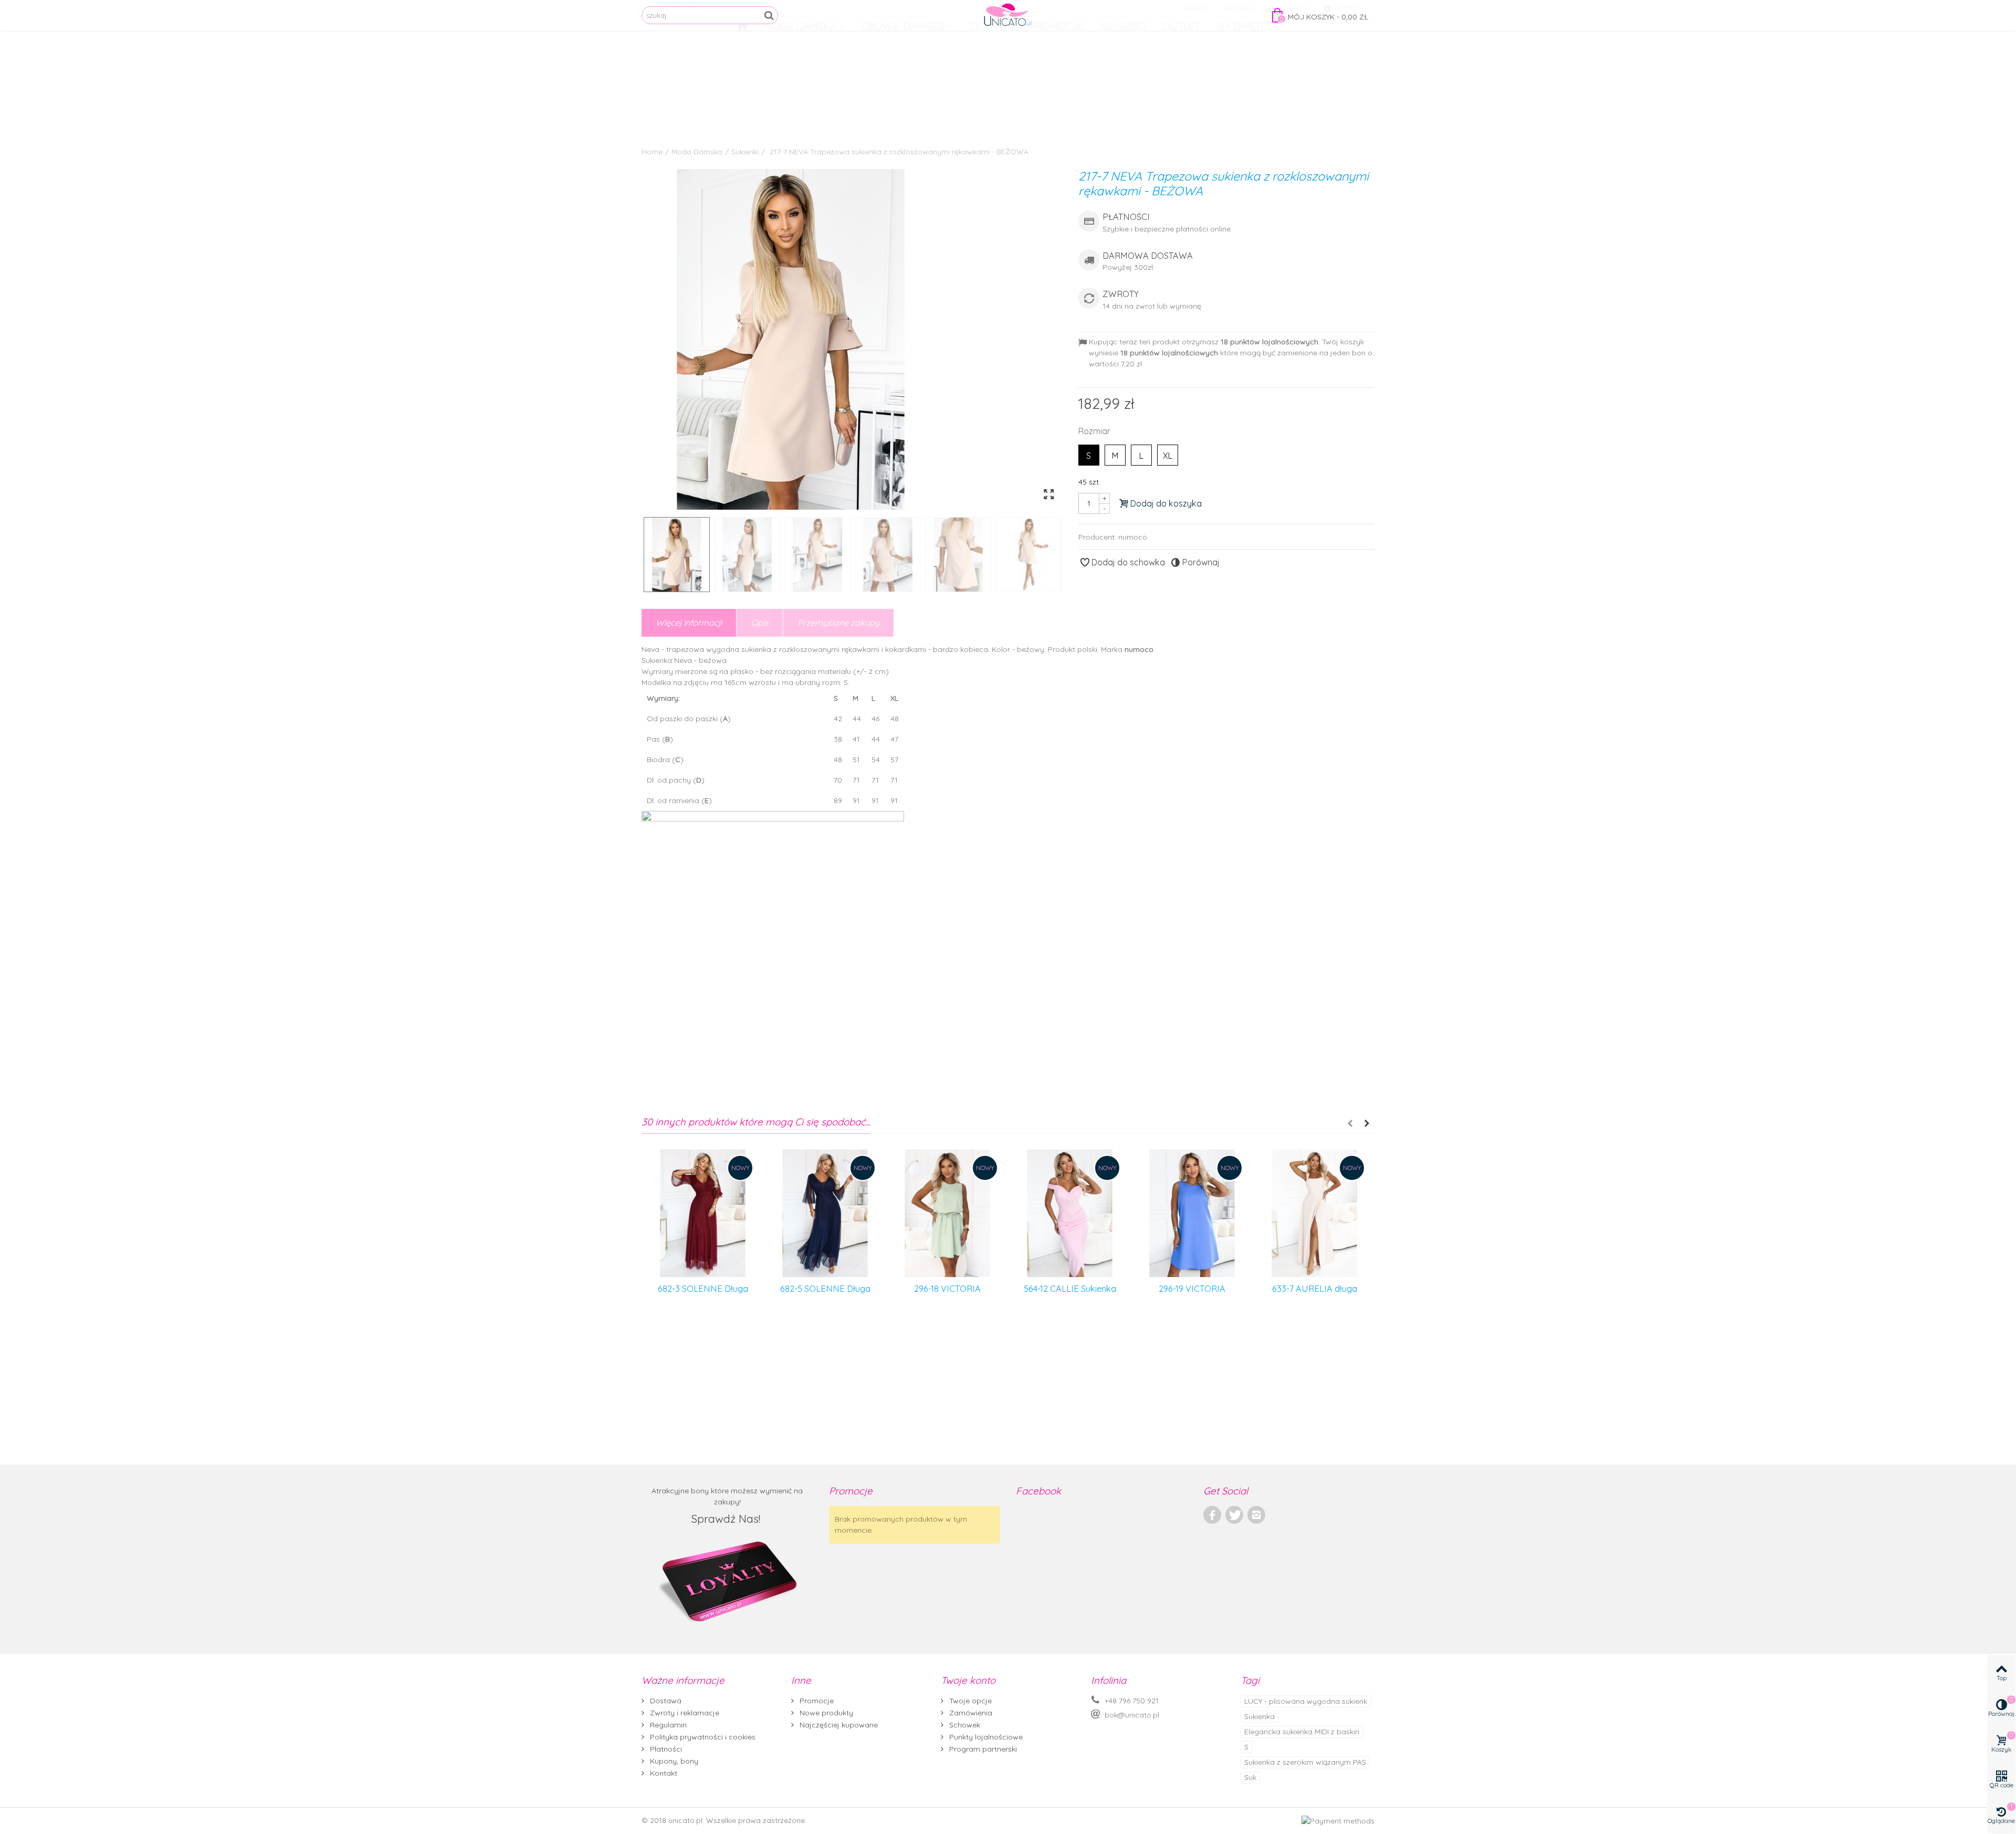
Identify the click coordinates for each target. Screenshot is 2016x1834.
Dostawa (665, 1701)
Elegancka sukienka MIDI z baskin (1302, 1732)
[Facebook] (1212, 1515)
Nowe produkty (825, 1713)
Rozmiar (1095, 431)
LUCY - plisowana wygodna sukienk (1306, 1701)
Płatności (665, 1749)
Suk (1250, 1777)
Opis (760, 623)
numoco (1133, 537)
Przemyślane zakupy (838, 623)
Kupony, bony (673, 1761)
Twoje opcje (969, 1701)
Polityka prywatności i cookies (702, 1737)
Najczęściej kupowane (838, 1725)
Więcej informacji (689, 623)
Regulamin (667, 1725)
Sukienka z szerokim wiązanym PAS (1305, 1762)
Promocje (816, 1701)
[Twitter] (1234, 1515)
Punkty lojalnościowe (985, 1737)
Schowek (964, 1725)
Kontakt (663, 1773)
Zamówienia (970, 1713)
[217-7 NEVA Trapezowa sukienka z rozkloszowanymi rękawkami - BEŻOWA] (852, 339)
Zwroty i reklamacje (684, 1713)
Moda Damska (697, 152)
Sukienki (745, 152)
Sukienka (1259, 1716)
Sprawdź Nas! (727, 1519)
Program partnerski (982, 1749)
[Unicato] (1008, 15)
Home (652, 152)
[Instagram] (1256, 1515)
